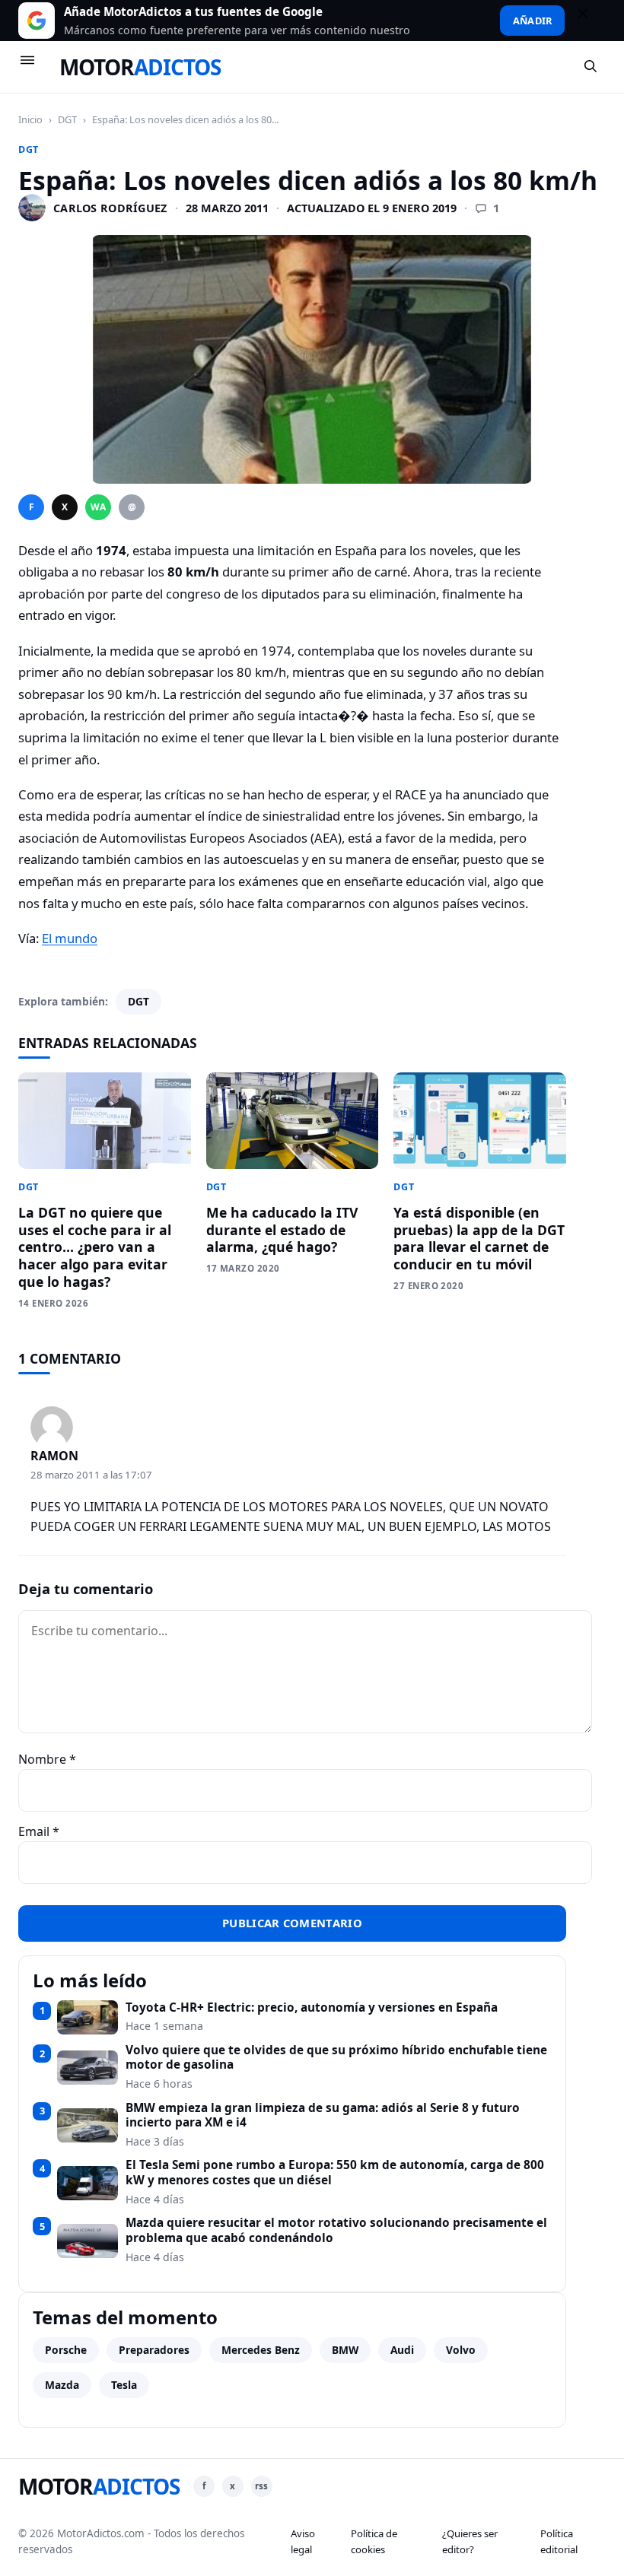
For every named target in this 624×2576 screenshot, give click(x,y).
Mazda (62, 2385)
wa (98, 507)
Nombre (47, 1759)
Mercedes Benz (261, 2350)
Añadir (532, 21)
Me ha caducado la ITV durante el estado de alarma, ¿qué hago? (282, 1230)
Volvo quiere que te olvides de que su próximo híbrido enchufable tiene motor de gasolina (336, 2058)
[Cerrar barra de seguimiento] (590, 21)
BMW (345, 2350)
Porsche (66, 2350)
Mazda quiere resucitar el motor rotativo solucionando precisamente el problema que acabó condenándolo (336, 2230)
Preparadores (154, 2350)
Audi (402, 2350)
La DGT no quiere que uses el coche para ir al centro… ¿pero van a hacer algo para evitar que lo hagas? (95, 1247)
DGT (67, 119)
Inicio (30, 119)
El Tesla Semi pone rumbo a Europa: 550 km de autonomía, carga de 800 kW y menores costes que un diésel (335, 2173)
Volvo (461, 2350)
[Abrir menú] (34, 67)
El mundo (70, 938)
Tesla (124, 2385)
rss (261, 2486)
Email (39, 1831)
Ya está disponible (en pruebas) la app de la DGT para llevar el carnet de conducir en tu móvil (479, 1239)
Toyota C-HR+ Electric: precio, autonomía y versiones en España (312, 2008)
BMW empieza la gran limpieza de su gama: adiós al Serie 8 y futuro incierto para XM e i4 (323, 2115)
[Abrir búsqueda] (591, 67)
